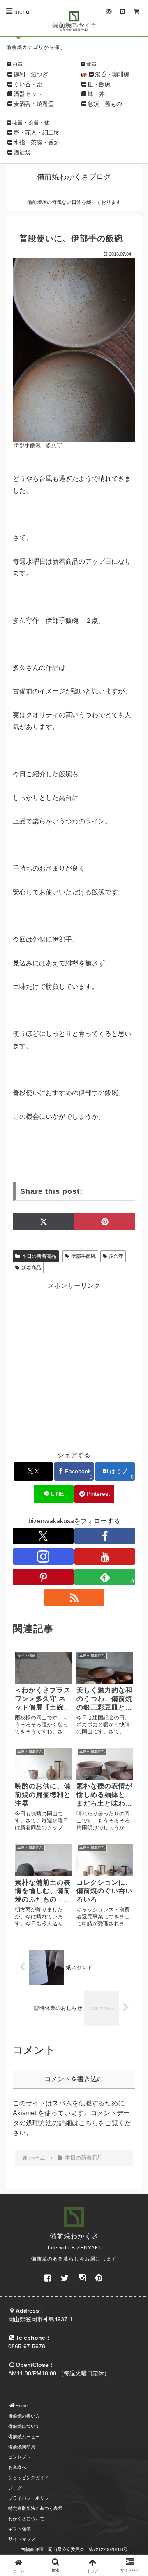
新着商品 (31, 1268)
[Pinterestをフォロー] (43, 1577)
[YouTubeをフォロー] (105, 1557)
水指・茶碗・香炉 (37, 142)
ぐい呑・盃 (28, 84)
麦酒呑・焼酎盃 (34, 104)
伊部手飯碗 (83, 1256)
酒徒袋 (22, 152)
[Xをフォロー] (43, 1536)
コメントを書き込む (74, 2079)
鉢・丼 (96, 94)
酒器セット (28, 94)
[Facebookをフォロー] (105, 1536)
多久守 (116, 1256)
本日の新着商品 (39, 1256)
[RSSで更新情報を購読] (74, 1598)
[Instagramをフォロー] (43, 1557)
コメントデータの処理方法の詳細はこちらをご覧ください (72, 2123)
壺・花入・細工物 (37, 133)
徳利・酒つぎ (31, 74)
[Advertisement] (74, 1365)
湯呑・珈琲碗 (112, 74)
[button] (132, 1628)
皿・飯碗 (99, 84)
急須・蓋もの (105, 104)
